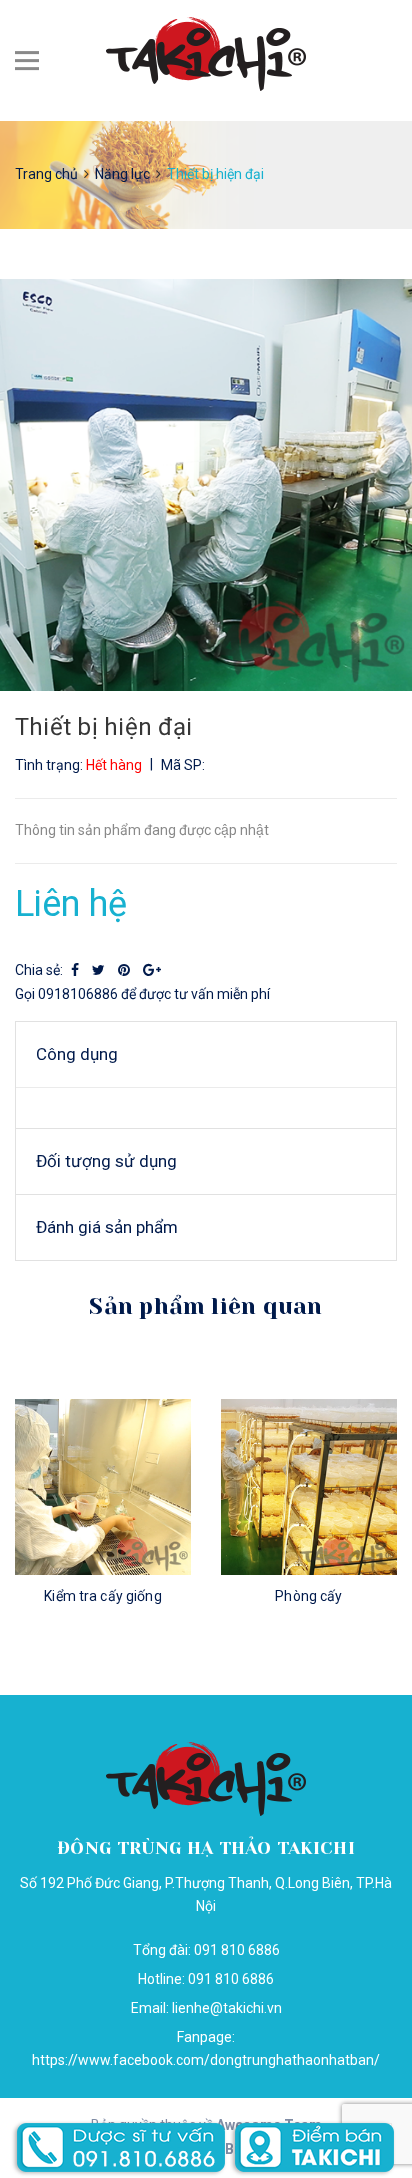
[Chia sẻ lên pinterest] (125, 970)
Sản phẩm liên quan (205, 1306)
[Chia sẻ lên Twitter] (100, 970)
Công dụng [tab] (77, 1054)
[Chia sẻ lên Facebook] (76, 970)
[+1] (152, 970)
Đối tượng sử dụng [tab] (106, 1161)
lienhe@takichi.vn (227, 2008)
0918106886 (78, 994)
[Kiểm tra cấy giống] (103, 1487)
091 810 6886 (231, 1979)
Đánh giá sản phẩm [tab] (107, 1227)
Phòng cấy (308, 1596)
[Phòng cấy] (309, 1487)
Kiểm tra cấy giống (103, 1596)
